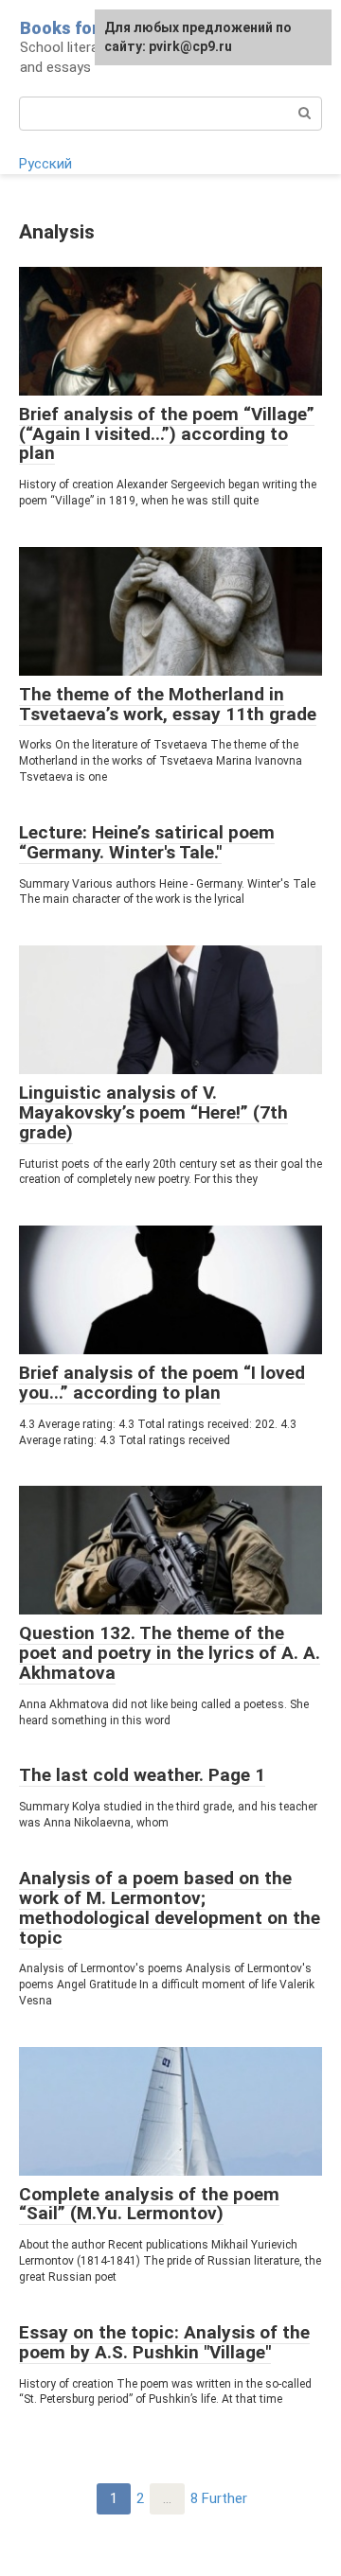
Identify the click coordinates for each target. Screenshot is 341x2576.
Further (224, 2498)
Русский (45, 164)
